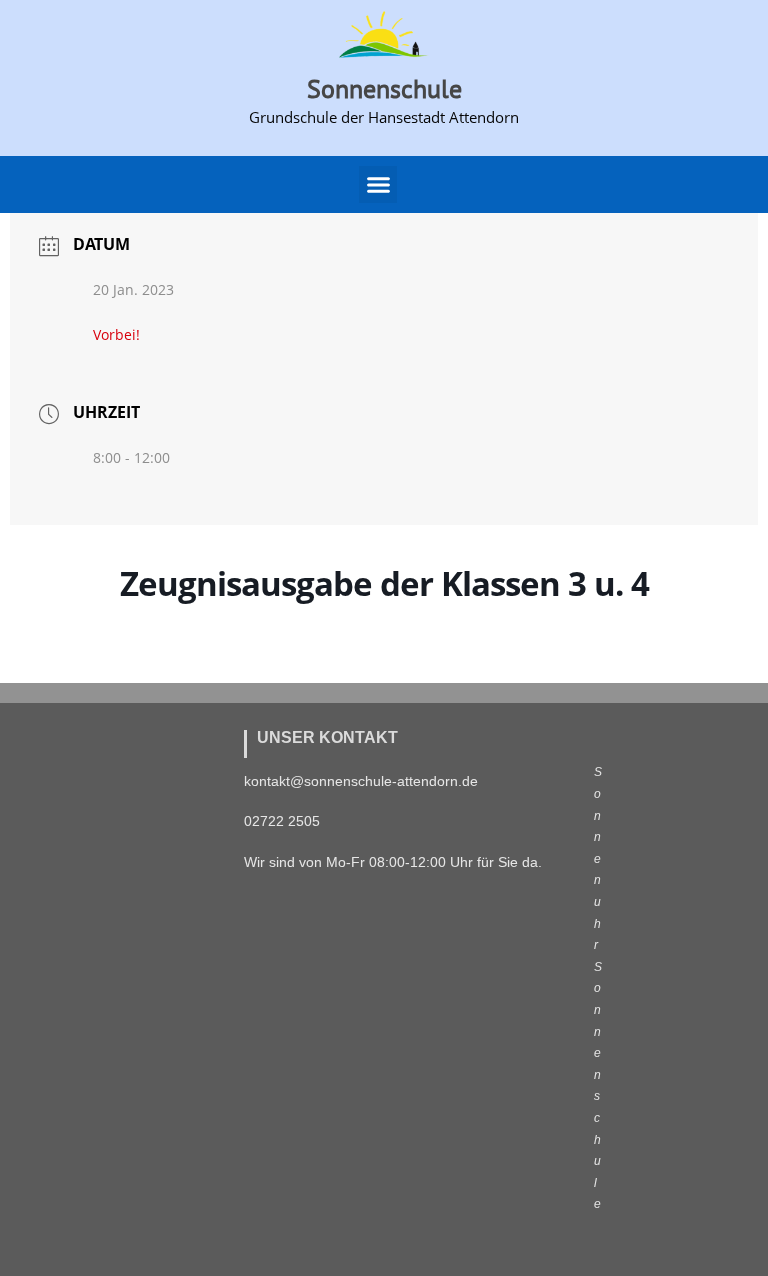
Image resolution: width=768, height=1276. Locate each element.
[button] (378, 185)
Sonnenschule (384, 88)
